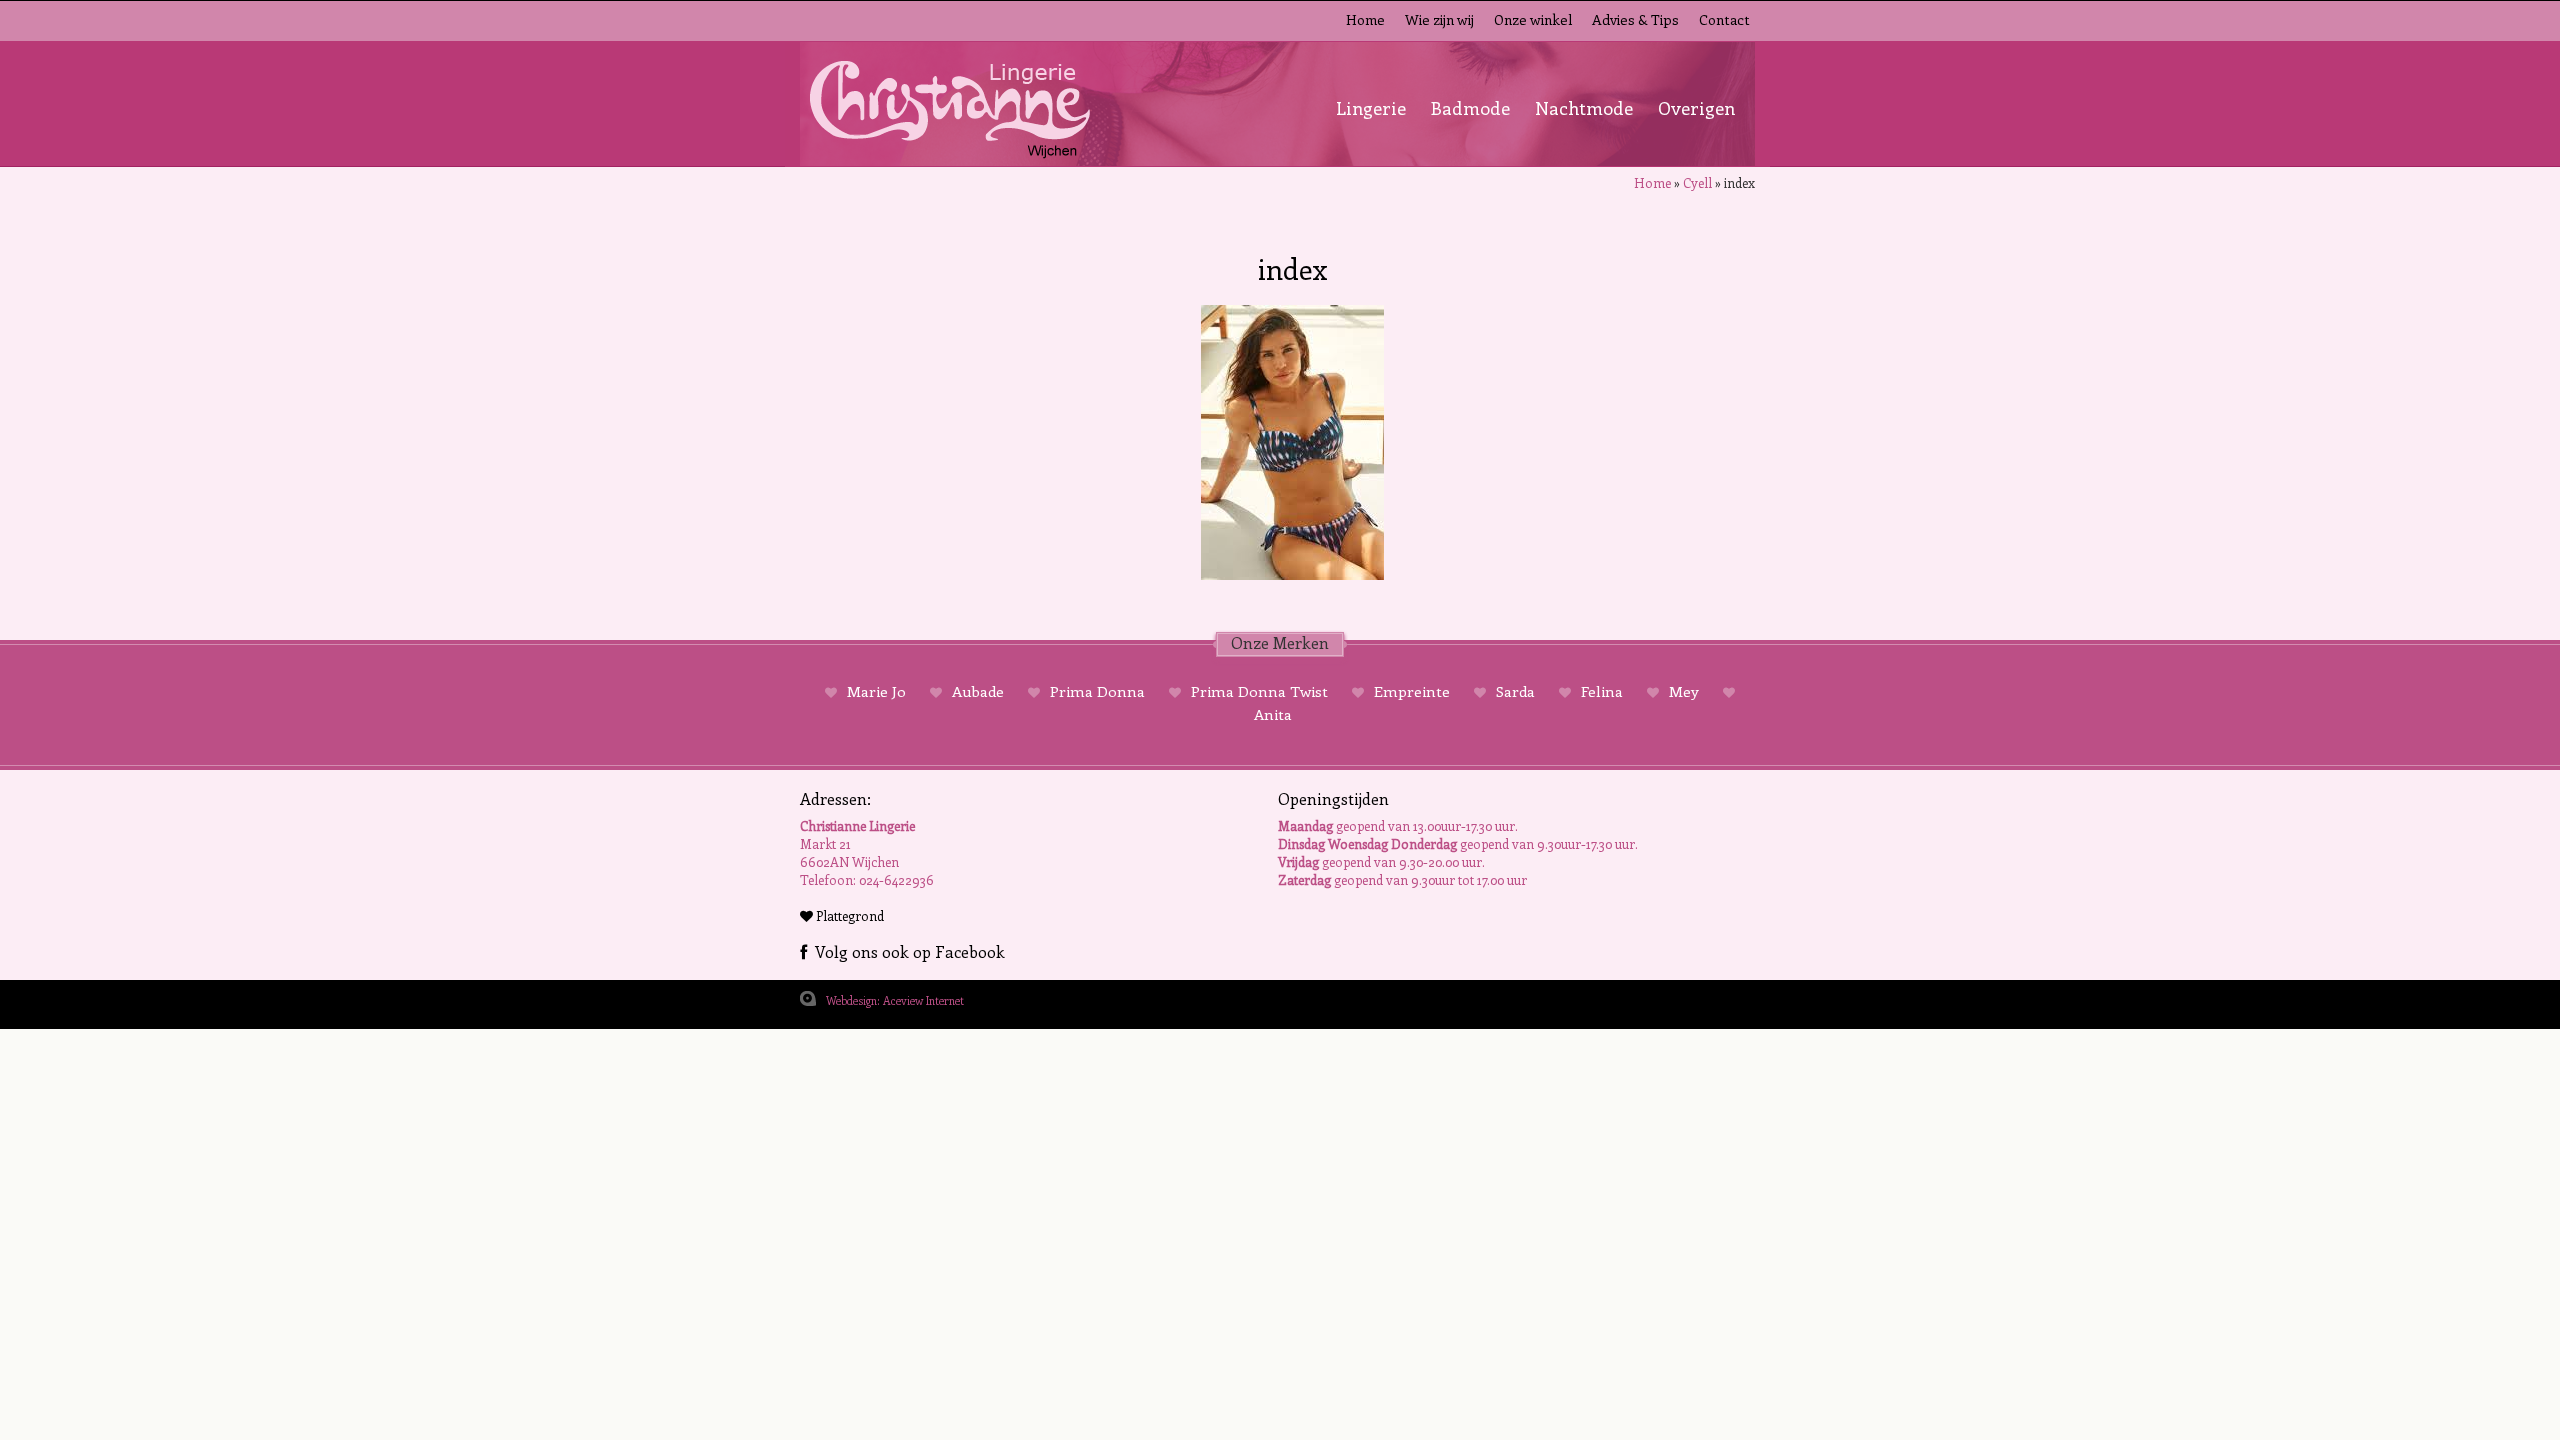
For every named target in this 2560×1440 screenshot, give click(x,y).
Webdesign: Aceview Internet (895, 1000)
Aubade (978, 691)
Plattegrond (848, 915)
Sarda (1515, 691)
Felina (1602, 691)
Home (1365, 19)
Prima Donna (1097, 691)
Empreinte (1412, 691)
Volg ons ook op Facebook (906, 951)
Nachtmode (1584, 108)
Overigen (1696, 108)
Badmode (1470, 108)
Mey (1684, 691)
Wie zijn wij (1439, 19)
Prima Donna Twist (1259, 691)
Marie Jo (876, 691)
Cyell (1697, 182)
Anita (1273, 714)
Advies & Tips (1635, 19)
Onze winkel (1533, 19)
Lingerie (1371, 108)
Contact (1724, 19)
